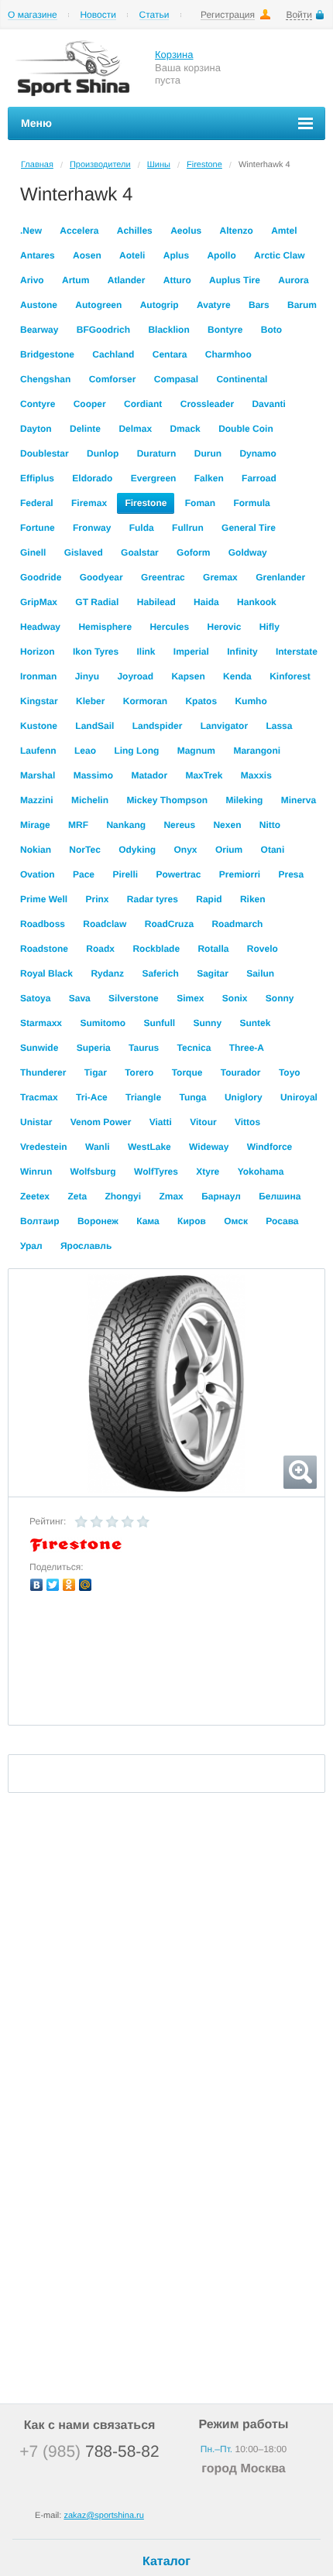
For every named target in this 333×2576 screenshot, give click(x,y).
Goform (193, 552)
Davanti (268, 404)
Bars (259, 305)
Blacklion (168, 330)
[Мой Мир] (86, 1585)
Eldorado (92, 478)
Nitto (270, 825)
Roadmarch (237, 924)
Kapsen (188, 676)
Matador (149, 775)
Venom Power (101, 1122)
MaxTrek (204, 775)
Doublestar (45, 453)
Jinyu (87, 676)
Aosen (87, 255)
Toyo (290, 1072)
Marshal (38, 775)
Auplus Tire (235, 280)
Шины (159, 165)
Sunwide (39, 1048)
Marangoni (257, 751)
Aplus (176, 255)
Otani (273, 850)
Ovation (38, 874)
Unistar (36, 1122)
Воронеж (98, 1221)
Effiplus (37, 478)
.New (31, 231)
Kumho (251, 701)
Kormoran (145, 701)
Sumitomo (103, 1023)
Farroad (259, 478)
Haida (206, 602)
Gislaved (84, 552)
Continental (242, 379)
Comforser (113, 379)
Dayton (36, 429)
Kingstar (39, 701)
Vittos (247, 1122)
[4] (128, 1522)
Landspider (158, 726)
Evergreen (154, 478)
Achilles (135, 231)
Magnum (196, 751)
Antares (38, 255)
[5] (143, 1522)
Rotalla (213, 949)
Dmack (185, 429)
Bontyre (225, 330)
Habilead (156, 602)
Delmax (135, 429)
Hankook (257, 602)
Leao (85, 751)
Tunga (192, 1097)
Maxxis (256, 775)
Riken (253, 899)
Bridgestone (47, 354)
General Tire (249, 528)
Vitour (203, 1122)
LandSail (94, 726)
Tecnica (194, 1048)
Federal (37, 503)
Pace (84, 874)
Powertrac (178, 874)
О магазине (33, 15)
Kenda (237, 676)
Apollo (221, 255)
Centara (170, 354)
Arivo (32, 280)
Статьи (154, 15)
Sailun (260, 973)
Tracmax (39, 1097)
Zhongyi (123, 1196)
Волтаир (40, 1221)
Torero (139, 1072)
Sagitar (213, 973)
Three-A (247, 1048)
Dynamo (257, 453)
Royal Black (46, 973)
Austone (39, 305)
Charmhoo (228, 354)
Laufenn (38, 751)
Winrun (36, 1172)
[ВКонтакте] (37, 1585)
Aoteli (132, 255)
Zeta (77, 1196)
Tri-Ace (92, 1097)
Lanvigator (224, 726)
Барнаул (221, 1196)
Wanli (98, 1147)
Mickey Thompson (167, 800)
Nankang (126, 825)
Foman (200, 503)
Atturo (177, 280)
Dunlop (103, 453)
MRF (78, 825)
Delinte (85, 429)
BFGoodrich (103, 330)
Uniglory (244, 1097)
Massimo (93, 775)
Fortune (38, 528)
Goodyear (101, 577)
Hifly (269, 627)
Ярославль (86, 1246)
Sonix (235, 998)
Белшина (280, 1196)
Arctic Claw (279, 255)
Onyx (186, 850)
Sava (80, 998)
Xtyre (208, 1172)
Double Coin (246, 429)
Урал (31, 1246)
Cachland (113, 354)
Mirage (35, 825)
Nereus (179, 825)
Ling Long (136, 751)
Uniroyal (299, 1097)
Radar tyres (153, 899)
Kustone (39, 726)
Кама (148, 1221)
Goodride (41, 577)
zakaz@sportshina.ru (104, 2516)
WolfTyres (156, 1172)
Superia (94, 1048)
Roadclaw (105, 924)
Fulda (142, 528)
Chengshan (45, 379)
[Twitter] (53, 1585)
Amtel (284, 231)
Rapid (209, 899)
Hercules (169, 627)
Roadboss (43, 924)
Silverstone (134, 998)
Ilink (146, 652)
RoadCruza (169, 924)
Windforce (270, 1147)
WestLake (149, 1147)
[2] (97, 1522)
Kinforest (290, 676)
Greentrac (163, 577)
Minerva (299, 800)
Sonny (280, 998)
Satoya (35, 998)
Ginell (33, 552)
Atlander (127, 280)
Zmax (171, 1196)
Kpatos (201, 701)
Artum (76, 280)
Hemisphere (105, 627)
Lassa (279, 726)
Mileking (244, 800)
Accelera (79, 231)
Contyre (38, 404)
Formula (251, 503)
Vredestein (44, 1147)
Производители (100, 165)
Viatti (161, 1122)
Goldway (248, 552)
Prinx (97, 899)
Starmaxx (41, 1023)
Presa (292, 874)
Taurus (144, 1048)
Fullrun (188, 528)
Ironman (38, 676)
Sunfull (159, 1023)
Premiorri (240, 874)
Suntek (255, 1023)
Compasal (176, 379)
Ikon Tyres (96, 652)
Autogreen (98, 305)
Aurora (293, 280)
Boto (271, 330)
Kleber (90, 701)
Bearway (39, 330)
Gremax (220, 577)
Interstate (297, 652)
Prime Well (44, 899)
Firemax (89, 503)
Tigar (96, 1072)
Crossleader (207, 404)
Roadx (100, 949)
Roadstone (44, 949)
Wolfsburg (93, 1172)
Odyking (137, 850)
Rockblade (156, 949)
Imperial (191, 652)
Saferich (160, 973)
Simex (190, 998)
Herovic (224, 627)
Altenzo (236, 231)
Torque (187, 1072)
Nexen (227, 825)
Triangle (143, 1097)
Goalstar (140, 552)
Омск (236, 1221)
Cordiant (143, 404)
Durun (208, 453)
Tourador (241, 1072)
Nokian (36, 850)
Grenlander (280, 577)
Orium (229, 850)
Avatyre (214, 305)
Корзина (174, 55)
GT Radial (97, 602)
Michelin (90, 800)
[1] (81, 1522)
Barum (302, 305)
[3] (112, 1522)
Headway (40, 627)
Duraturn (157, 453)
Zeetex (35, 1196)
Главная (37, 165)
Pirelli (125, 874)
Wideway (209, 1147)
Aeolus (186, 231)
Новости (98, 15)
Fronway (92, 528)
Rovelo (263, 949)
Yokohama (261, 1172)
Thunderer (43, 1072)
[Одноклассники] (69, 1585)
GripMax (39, 602)
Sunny (207, 1023)
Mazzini (37, 800)
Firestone (204, 165)
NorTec (84, 850)
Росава (282, 1221)
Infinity (242, 652)
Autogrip (160, 305)
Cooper (90, 404)
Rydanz (107, 973)
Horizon (38, 652)
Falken (209, 478)
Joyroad (135, 676)
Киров (192, 1221)
